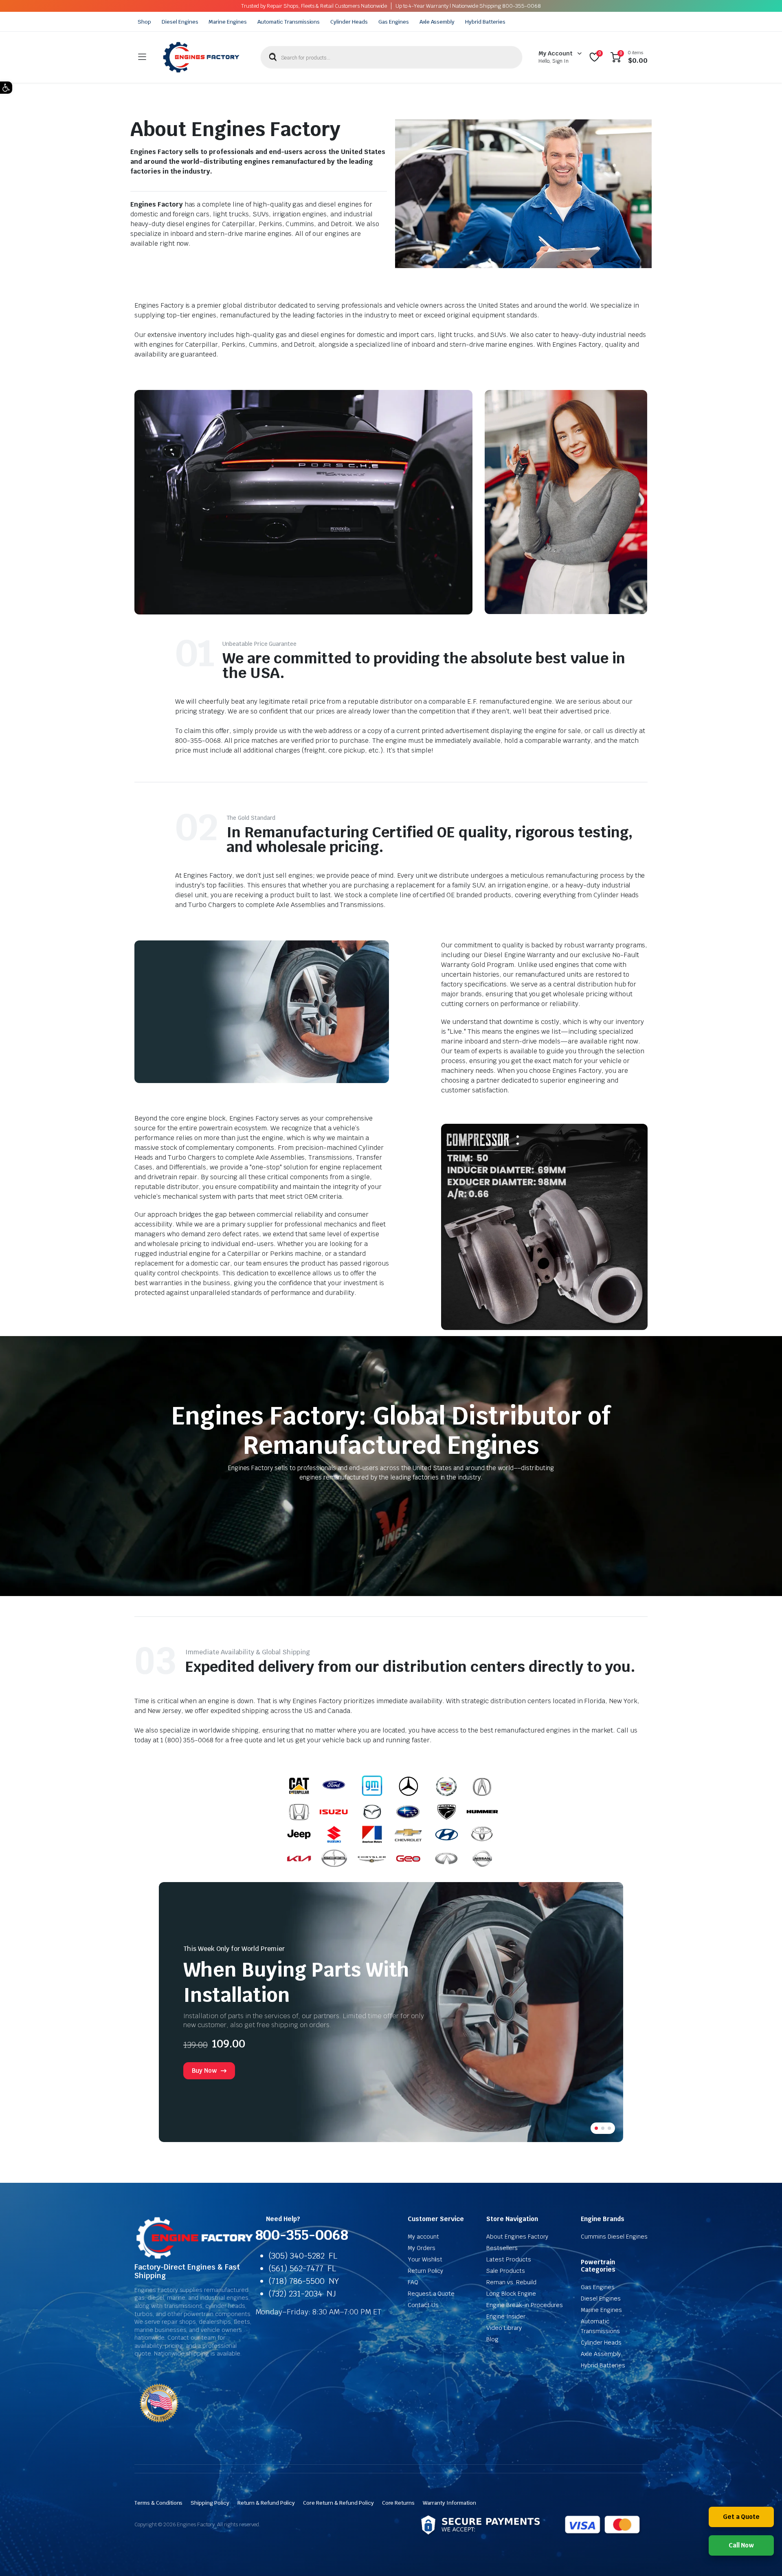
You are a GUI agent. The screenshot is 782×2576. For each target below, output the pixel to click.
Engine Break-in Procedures (524, 2305)
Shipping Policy (210, 2503)
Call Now (741, 2545)
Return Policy (426, 2271)
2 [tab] (603, 2128)
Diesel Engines (180, 22)
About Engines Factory (517, 2237)
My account (423, 2237)
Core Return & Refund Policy (338, 2503)
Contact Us (423, 2305)
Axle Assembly (437, 22)
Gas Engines (394, 22)
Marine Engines (228, 22)
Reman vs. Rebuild (511, 2282)
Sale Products (506, 2271)
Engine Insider (506, 2316)
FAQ (413, 2282)
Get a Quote (741, 2517)
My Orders (422, 2248)
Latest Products (509, 2259)
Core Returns (399, 2503)
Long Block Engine (511, 2294)
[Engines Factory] (201, 57)
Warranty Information (449, 2503)
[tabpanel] (391, 2012)
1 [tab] (596, 2128)
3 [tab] (609, 2128)
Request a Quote (431, 2294)
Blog (492, 2339)
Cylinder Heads (349, 22)
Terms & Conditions (158, 2503)
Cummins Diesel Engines (614, 2237)
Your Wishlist (425, 2259)
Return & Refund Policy (266, 2503)
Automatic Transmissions (289, 22)
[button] (6, 88)
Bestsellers (502, 2248)
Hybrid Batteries (485, 22)
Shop (144, 22)
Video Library (504, 2328)
